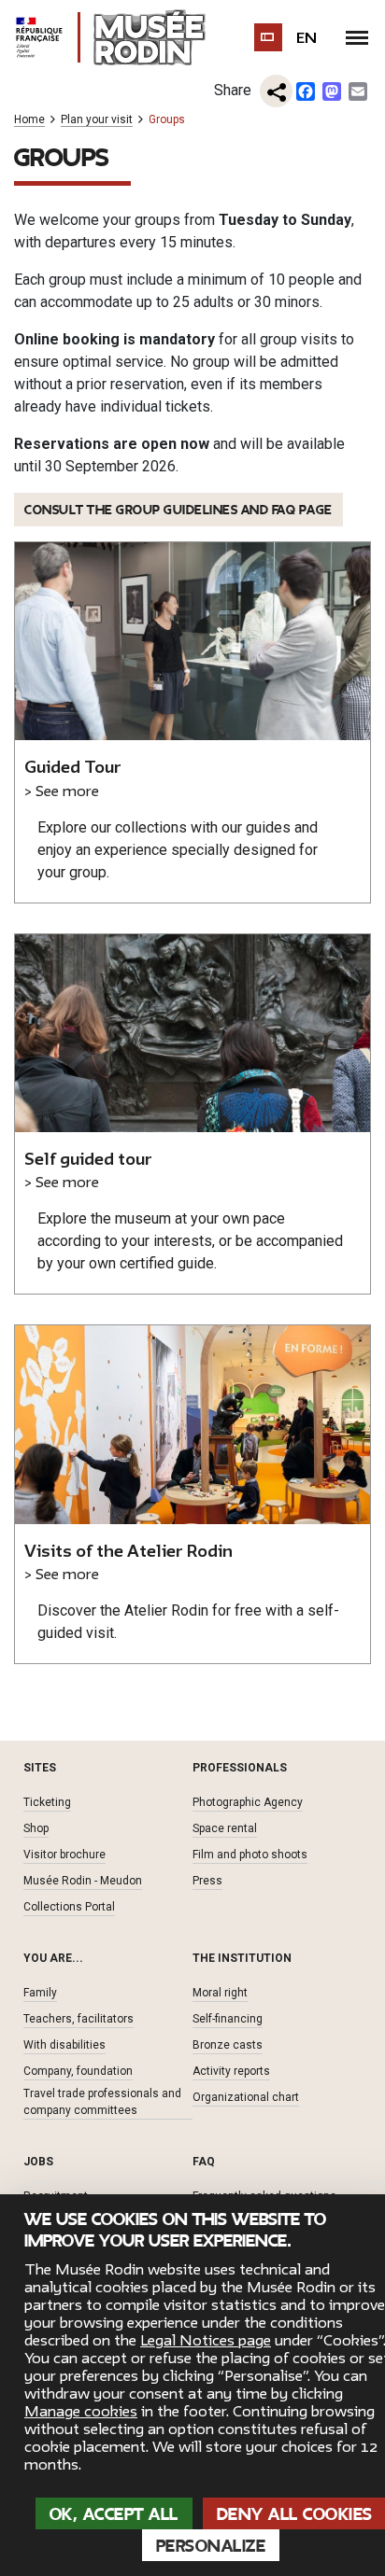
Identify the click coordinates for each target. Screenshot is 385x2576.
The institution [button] (242, 1958)
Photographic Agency (248, 1802)
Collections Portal (69, 1907)
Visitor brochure (64, 1855)
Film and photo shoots (250, 1855)
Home (29, 120)
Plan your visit (97, 120)
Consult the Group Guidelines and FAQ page (178, 510)
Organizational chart (246, 2097)
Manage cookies (81, 2412)
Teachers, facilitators (78, 2019)
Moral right (220, 1993)
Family (40, 1993)
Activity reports (231, 2071)
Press (207, 1881)
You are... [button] (53, 1958)
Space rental (225, 1828)
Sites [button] (40, 1768)
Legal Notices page (206, 2341)
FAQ (204, 2162)
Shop (36, 1828)
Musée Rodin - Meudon (83, 1881)
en (307, 38)
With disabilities (64, 2045)
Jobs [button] (38, 2162)
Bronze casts (228, 2045)
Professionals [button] (240, 1768)
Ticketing (47, 1802)
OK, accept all (114, 2514)
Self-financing (228, 2019)
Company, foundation (78, 2071)
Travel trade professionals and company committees (102, 2102)
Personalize (211, 2546)
